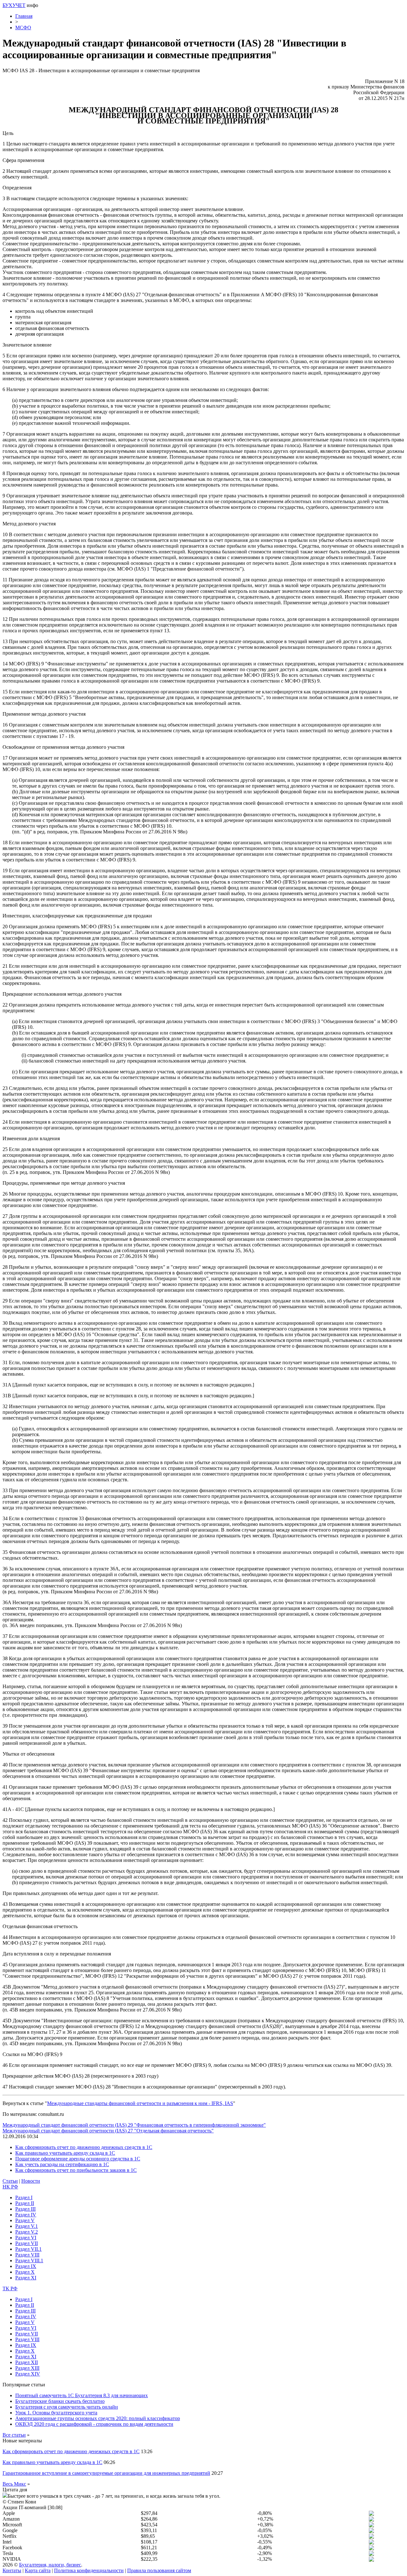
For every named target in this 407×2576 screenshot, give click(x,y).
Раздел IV (26, 2215)
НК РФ (10, 2187)
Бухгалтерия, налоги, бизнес (50, 2565)
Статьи (10, 2181)
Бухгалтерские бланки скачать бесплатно (60, 2401)
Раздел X (25, 2272)
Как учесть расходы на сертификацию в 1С (62, 2164)
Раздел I (24, 2197)
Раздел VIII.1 (29, 2260)
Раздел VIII (27, 2255)
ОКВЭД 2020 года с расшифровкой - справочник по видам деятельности (94, 2424)
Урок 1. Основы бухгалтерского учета (56, 2413)
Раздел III (25, 2209)
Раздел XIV (28, 2374)
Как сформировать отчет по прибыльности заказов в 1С (76, 2170)
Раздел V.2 (27, 2232)
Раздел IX (26, 2266)
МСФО (23, 28)
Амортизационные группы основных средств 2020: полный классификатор (98, 2418)
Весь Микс (14, 2484)
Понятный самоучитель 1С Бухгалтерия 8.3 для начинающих (82, 2395)
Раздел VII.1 (28, 2249)
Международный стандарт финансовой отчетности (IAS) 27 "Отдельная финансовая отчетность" (108, 2131)
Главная (24, 16)
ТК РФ (10, 2288)
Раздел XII (27, 2362)
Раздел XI (26, 2278)
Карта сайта (38, 2570)
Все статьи (14, 2435)
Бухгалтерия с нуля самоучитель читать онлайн (67, 2407)
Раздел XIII (27, 2368)
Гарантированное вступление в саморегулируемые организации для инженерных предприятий (106, 2473)
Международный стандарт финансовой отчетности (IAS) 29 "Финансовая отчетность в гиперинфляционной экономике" (134, 2125)
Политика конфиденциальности (89, 2570)
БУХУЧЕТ (14, 5)
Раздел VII (27, 2243)
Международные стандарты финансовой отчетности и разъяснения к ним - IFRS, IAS (140, 2103)
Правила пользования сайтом (159, 2570)
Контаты (12, 2570)
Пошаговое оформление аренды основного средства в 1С (78, 2159)
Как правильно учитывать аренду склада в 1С (65, 2153)
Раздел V (25, 2220)
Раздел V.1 (27, 2226)
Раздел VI (26, 2238)
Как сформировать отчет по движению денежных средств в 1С (84, 2147)
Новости (31, 2181)
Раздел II (25, 2203)
